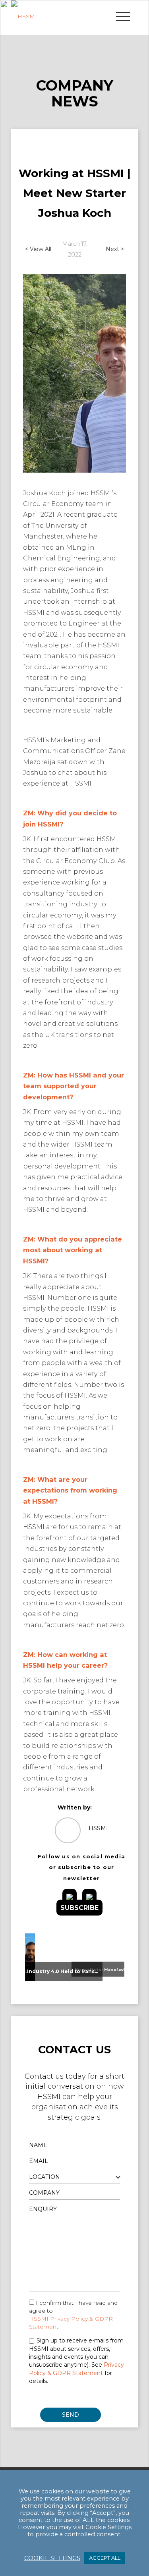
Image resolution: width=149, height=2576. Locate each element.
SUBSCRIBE (79, 1908)
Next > (115, 249)
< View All (38, 249)
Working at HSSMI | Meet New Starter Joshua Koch (75, 193)
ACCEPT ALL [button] (105, 2558)
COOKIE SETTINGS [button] (52, 2558)
